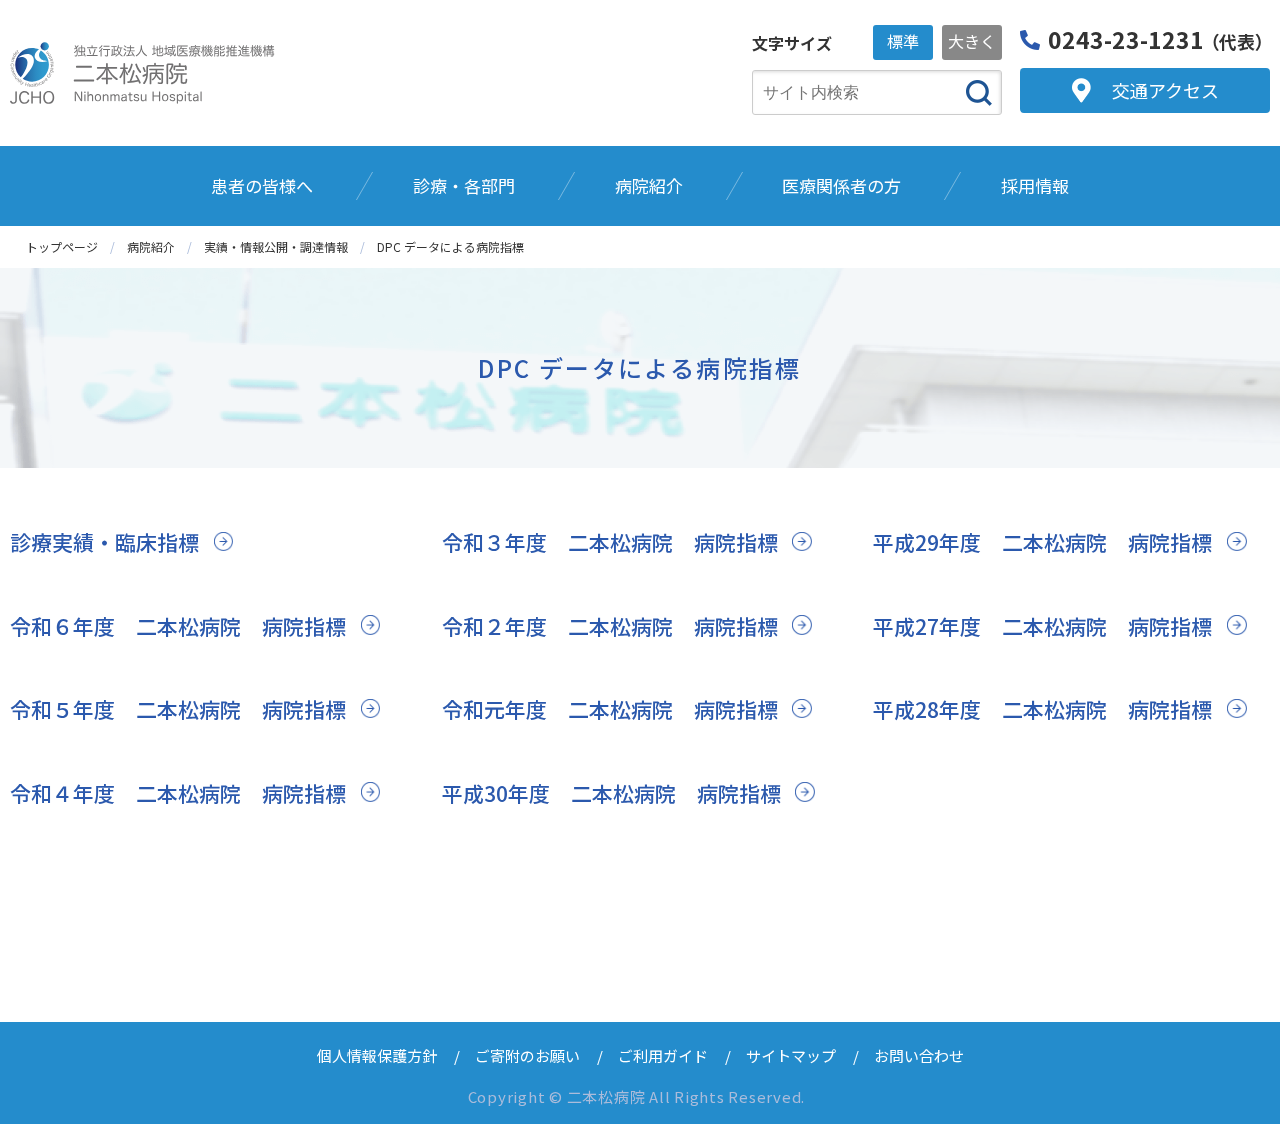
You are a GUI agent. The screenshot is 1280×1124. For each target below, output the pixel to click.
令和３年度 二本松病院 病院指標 (610, 542)
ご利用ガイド (663, 1055)
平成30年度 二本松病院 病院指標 (611, 793)
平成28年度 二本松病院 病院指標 (1042, 709)
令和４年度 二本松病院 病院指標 (178, 793)
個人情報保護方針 (377, 1055)
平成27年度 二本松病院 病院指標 (1042, 626)
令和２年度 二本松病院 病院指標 (610, 626)
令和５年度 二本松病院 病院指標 (178, 709)
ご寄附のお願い (527, 1055)
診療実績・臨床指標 (104, 542)
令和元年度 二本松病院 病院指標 (610, 709)
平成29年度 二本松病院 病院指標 (1042, 542)
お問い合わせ (919, 1055)
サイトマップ (791, 1055)
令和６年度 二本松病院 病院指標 (178, 626)
